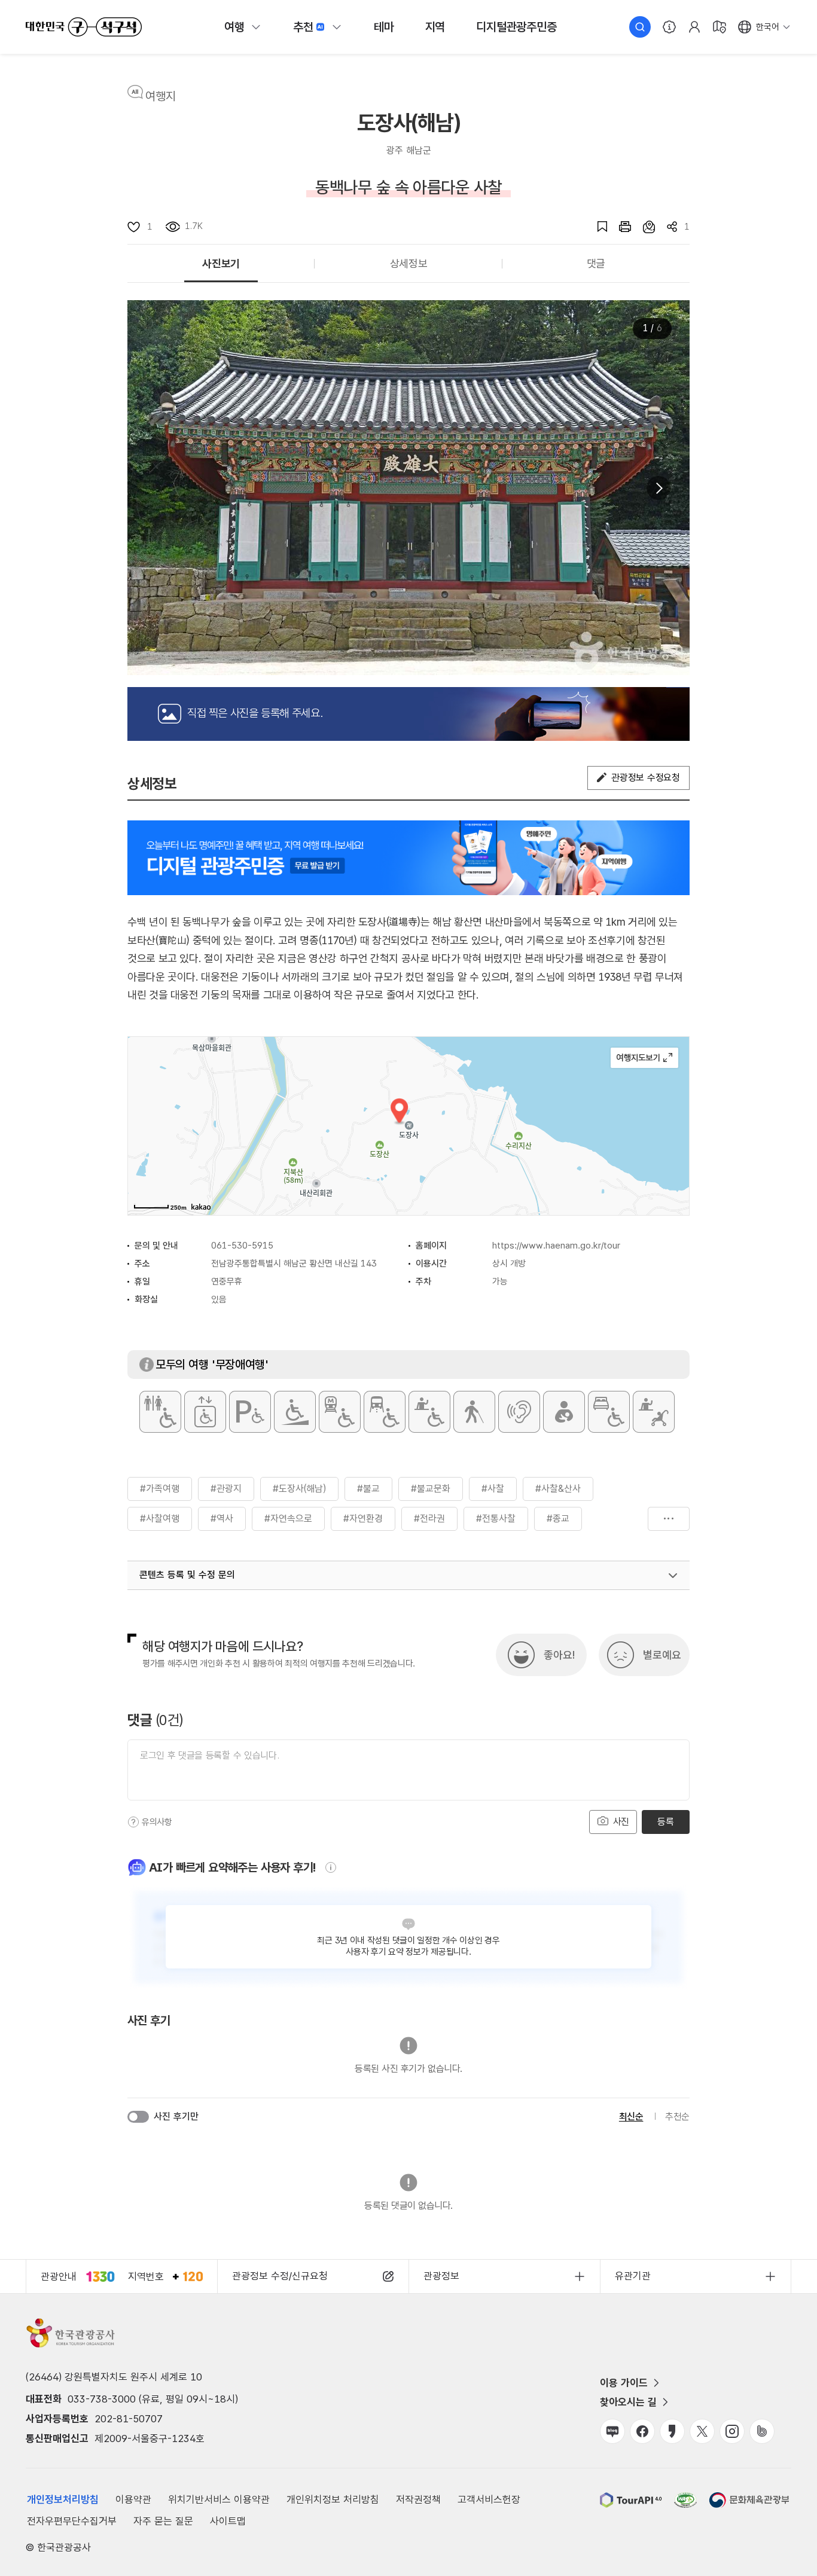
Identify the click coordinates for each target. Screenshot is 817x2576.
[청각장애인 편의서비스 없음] (519, 1412)
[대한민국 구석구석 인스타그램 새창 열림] (732, 2431)
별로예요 (662, 1655)
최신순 (631, 2116)
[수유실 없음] (564, 1412)
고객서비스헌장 (489, 2499)
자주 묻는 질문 (163, 2521)
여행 (234, 27)
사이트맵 (228, 2521)
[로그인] (694, 27)
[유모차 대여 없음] (654, 1412)
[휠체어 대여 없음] (429, 1412)
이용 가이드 (624, 2383)
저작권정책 (418, 2499)
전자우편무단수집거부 (72, 2521)
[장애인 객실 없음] (609, 1412)
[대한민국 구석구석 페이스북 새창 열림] (642, 2431)
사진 (620, 1822)
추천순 (677, 2116)
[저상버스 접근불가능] (385, 1412)
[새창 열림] (619, 227)
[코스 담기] (643, 227)
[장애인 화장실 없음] (160, 1412)
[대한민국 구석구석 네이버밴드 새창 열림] (762, 2431)
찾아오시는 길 (628, 2402)
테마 (384, 27)
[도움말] (133, 1822)
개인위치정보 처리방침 (333, 2499)
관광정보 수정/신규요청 (280, 2276)
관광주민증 (516, 27)
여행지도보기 (644, 1058)
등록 (665, 1822)
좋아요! (559, 1655)
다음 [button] (659, 488)
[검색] (640, 27)
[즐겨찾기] (596, 227)
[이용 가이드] (669, 27)
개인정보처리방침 (63, 2499)
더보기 (669, 1519)
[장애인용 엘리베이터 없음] (205, 1412)
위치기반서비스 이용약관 (219, 2499)
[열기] (673, 1576)
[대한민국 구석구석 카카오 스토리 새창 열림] (672, 2431)
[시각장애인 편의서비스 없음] (474, 1412)
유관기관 (633, 2276)
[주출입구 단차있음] (295, 1412)
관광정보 (441, 2276)
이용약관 (133, 2499)
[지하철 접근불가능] (340, 1412)
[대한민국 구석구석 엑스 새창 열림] (702, 2431)
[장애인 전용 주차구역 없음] (250, 1412)
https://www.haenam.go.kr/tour (556, 1246)
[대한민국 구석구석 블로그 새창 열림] (612, 2431)
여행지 (161, 96)
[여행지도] (720, 27)
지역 (435, 27)
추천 (303, 27)
